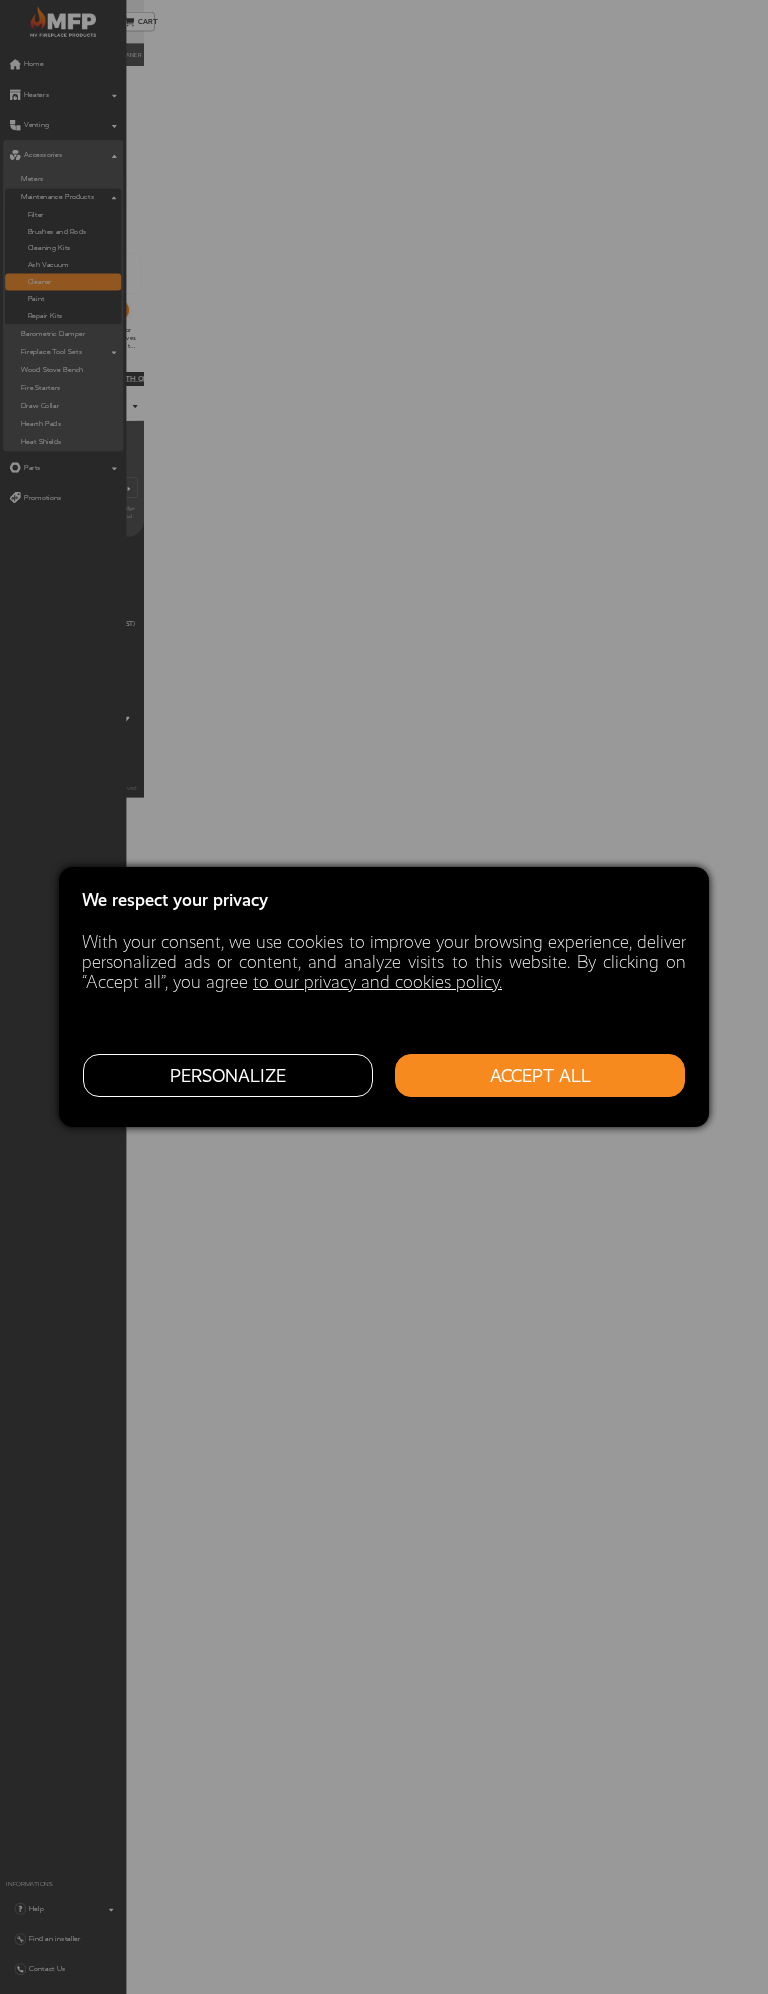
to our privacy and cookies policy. (377, 982)
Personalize (228, 1076)
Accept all (540, 1076)
